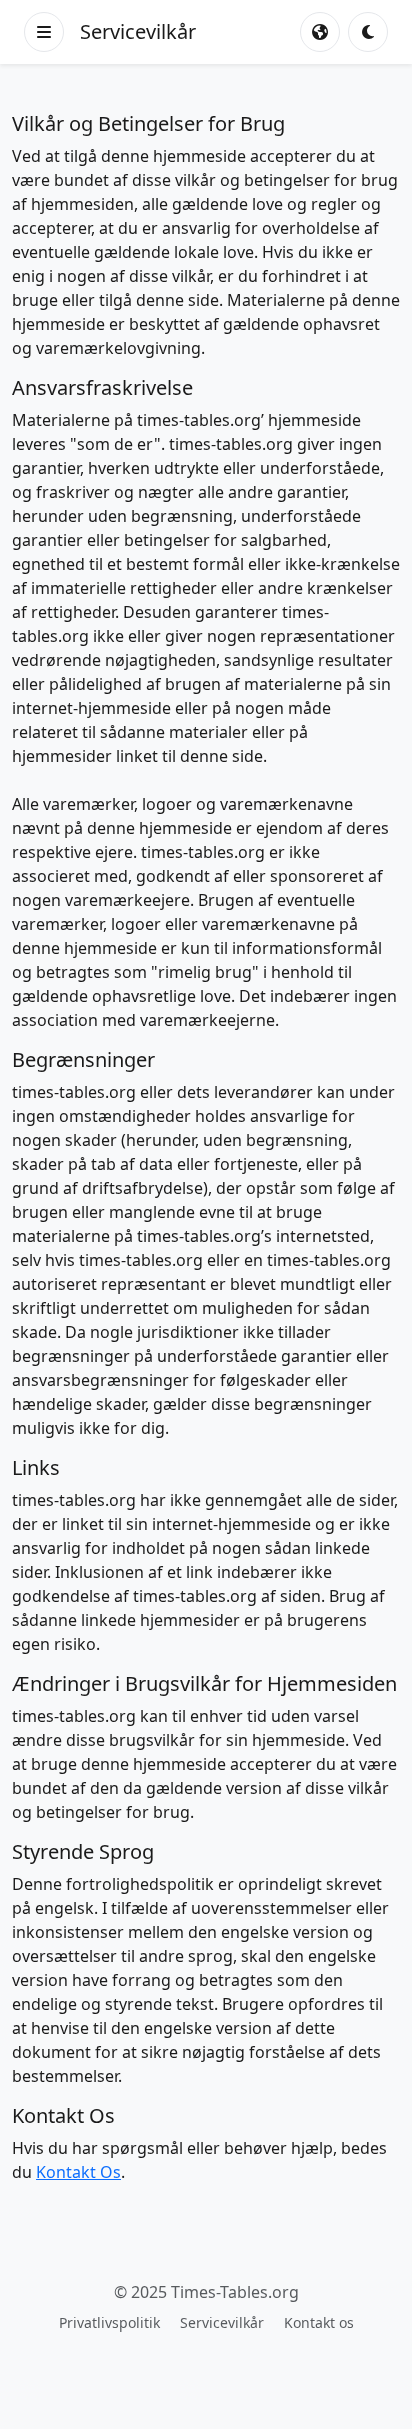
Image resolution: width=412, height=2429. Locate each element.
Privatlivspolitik (109, 2322)
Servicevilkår (222, 2322)
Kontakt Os (78, 2172)
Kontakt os (319, 2322)
